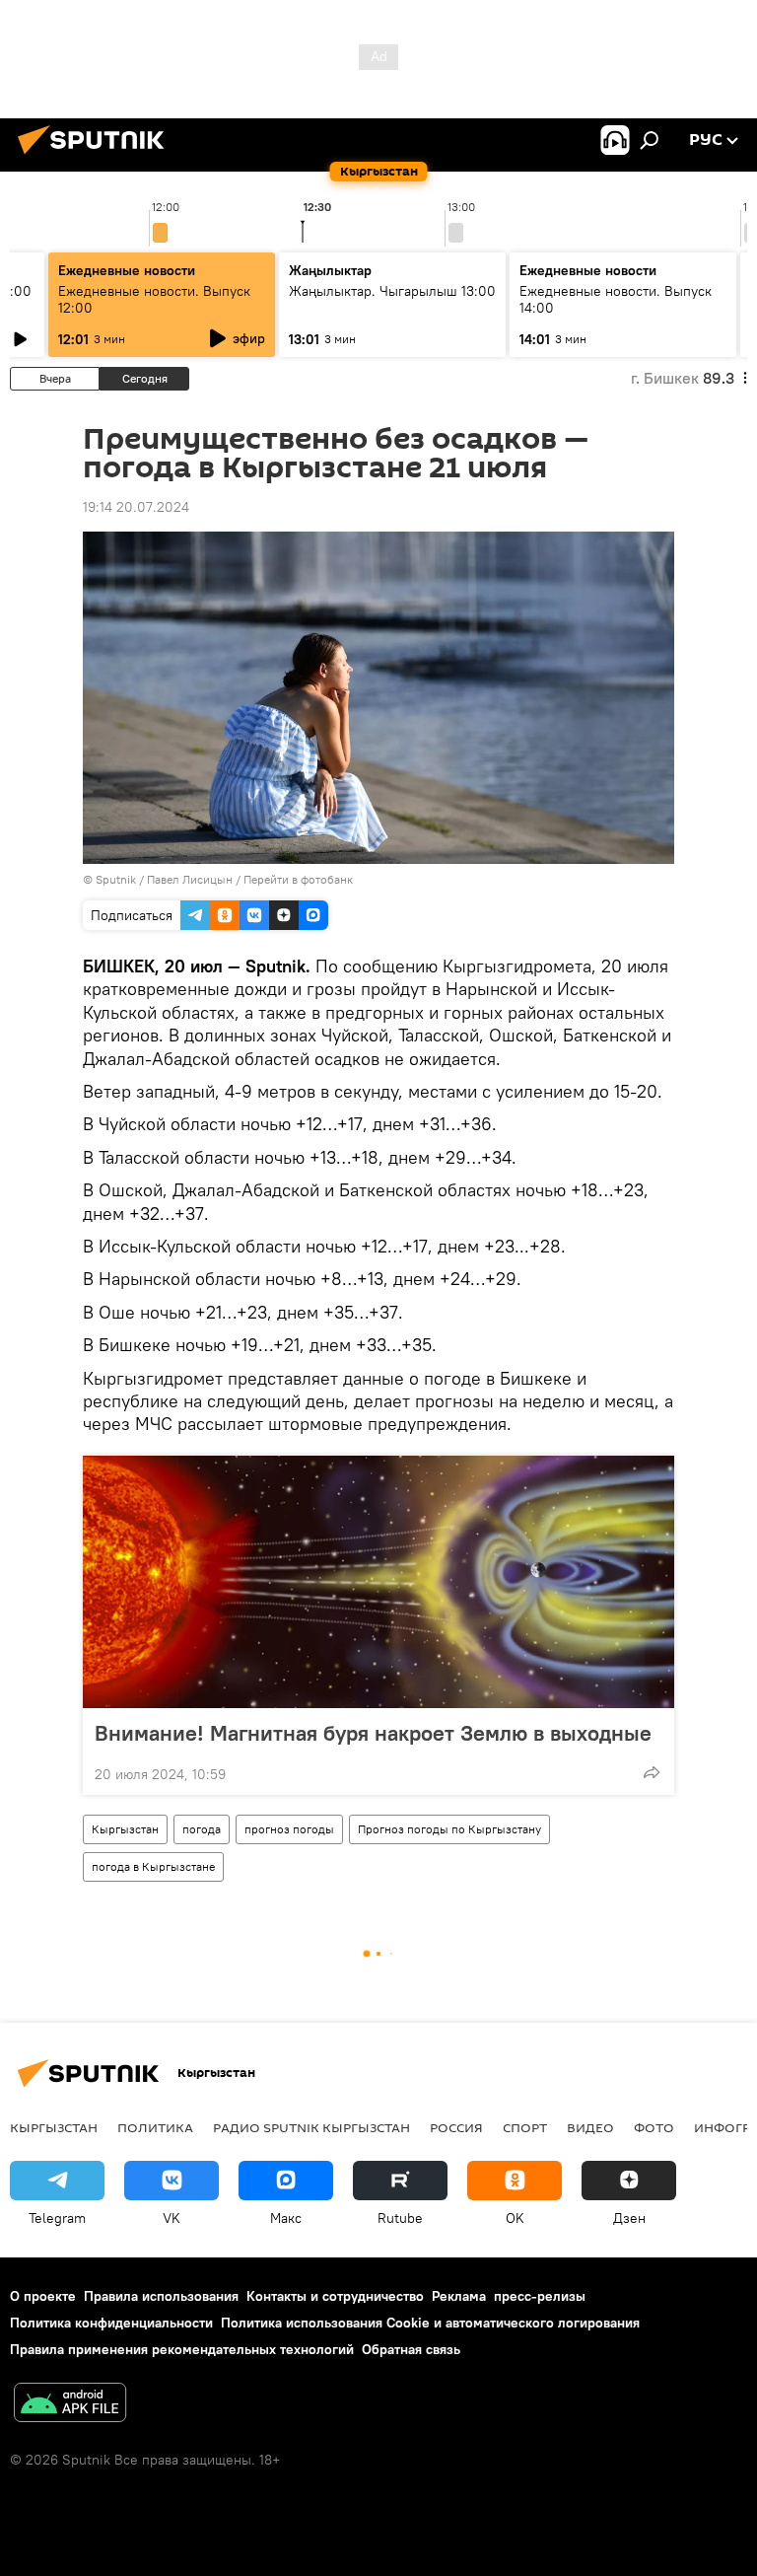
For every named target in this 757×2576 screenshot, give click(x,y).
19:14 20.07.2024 (136, 507)
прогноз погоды (289, 1829)
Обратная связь (411, 2349)
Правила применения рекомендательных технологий (182, 2349)
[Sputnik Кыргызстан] (97, 157)
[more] (652, 1772)
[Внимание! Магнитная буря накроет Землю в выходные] (378, 1582)
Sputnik (116, 879)
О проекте (43, 2296)
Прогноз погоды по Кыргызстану (449, 1829)
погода (202, 1829)
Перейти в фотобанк (298, 879)
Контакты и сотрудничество (335, 2296)
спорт (525, 2127)
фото (654, 2127)
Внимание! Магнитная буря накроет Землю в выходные (373, 1733)
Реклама (459, 2296)
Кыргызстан (125, 1829)
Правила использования (161, 2296)
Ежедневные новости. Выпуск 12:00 (154, 299)
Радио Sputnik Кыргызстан (311, 2127)
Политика (155, 2127)
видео (590, 2127)
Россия (456, 2127)
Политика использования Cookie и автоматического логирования (430, 2323)
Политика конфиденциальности (111, 2323)
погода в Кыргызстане (153, 1866)
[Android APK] (70, 2405)
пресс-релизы (540, 2296)
